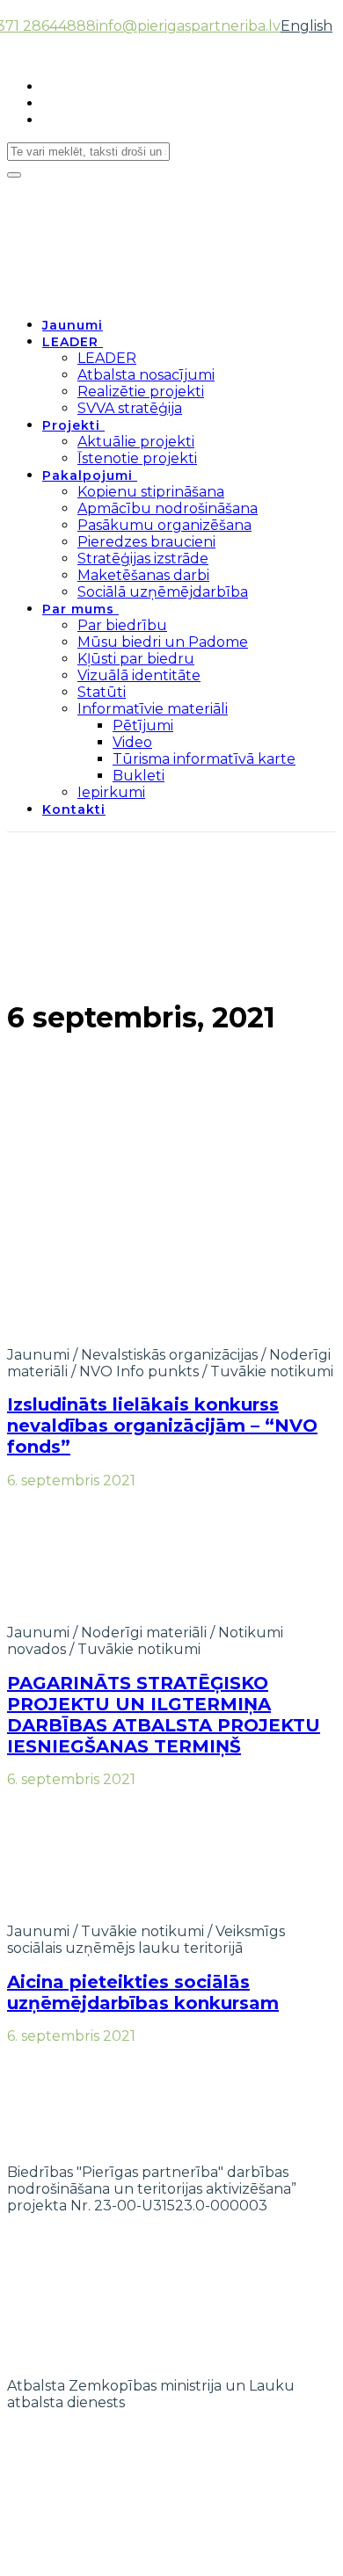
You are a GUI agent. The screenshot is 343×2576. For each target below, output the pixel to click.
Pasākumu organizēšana (164, 525)
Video (132, 742)
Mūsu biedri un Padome (163, 642)
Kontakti (74, 809)
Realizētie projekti (141, 392)
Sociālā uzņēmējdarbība (163, 592)
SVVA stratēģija (130, 408)
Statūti (102, 692)
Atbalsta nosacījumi (146, 375)
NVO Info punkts (139, 1371)
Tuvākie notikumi (272, 1371)
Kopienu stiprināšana (151, 492)
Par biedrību (122, 625)
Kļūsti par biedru (136, 659)
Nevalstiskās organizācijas (169, 1355)
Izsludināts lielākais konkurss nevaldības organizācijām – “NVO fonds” (162, 1426)
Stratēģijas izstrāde (143, 559)
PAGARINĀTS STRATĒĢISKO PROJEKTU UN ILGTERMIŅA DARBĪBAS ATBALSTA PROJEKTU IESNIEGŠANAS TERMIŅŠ (164, 1715)
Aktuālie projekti (136, 442)
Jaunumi (73, 325)
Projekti (71, 425)
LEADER (70, 342)
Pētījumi (143, 726)
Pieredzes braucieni (146, 542)
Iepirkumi (111, 792)
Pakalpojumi (88, 475)
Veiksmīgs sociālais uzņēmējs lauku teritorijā (146, 1940)
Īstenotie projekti (137, 458)
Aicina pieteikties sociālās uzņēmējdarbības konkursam (143, 1992)
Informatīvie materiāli (153, 709)
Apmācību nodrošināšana (168, 508)
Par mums (78, 609)
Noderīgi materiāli (144, 1633)
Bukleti (139, 776)
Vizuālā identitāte (139, 675)
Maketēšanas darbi (143, 575)
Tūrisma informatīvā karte (204, 759)
